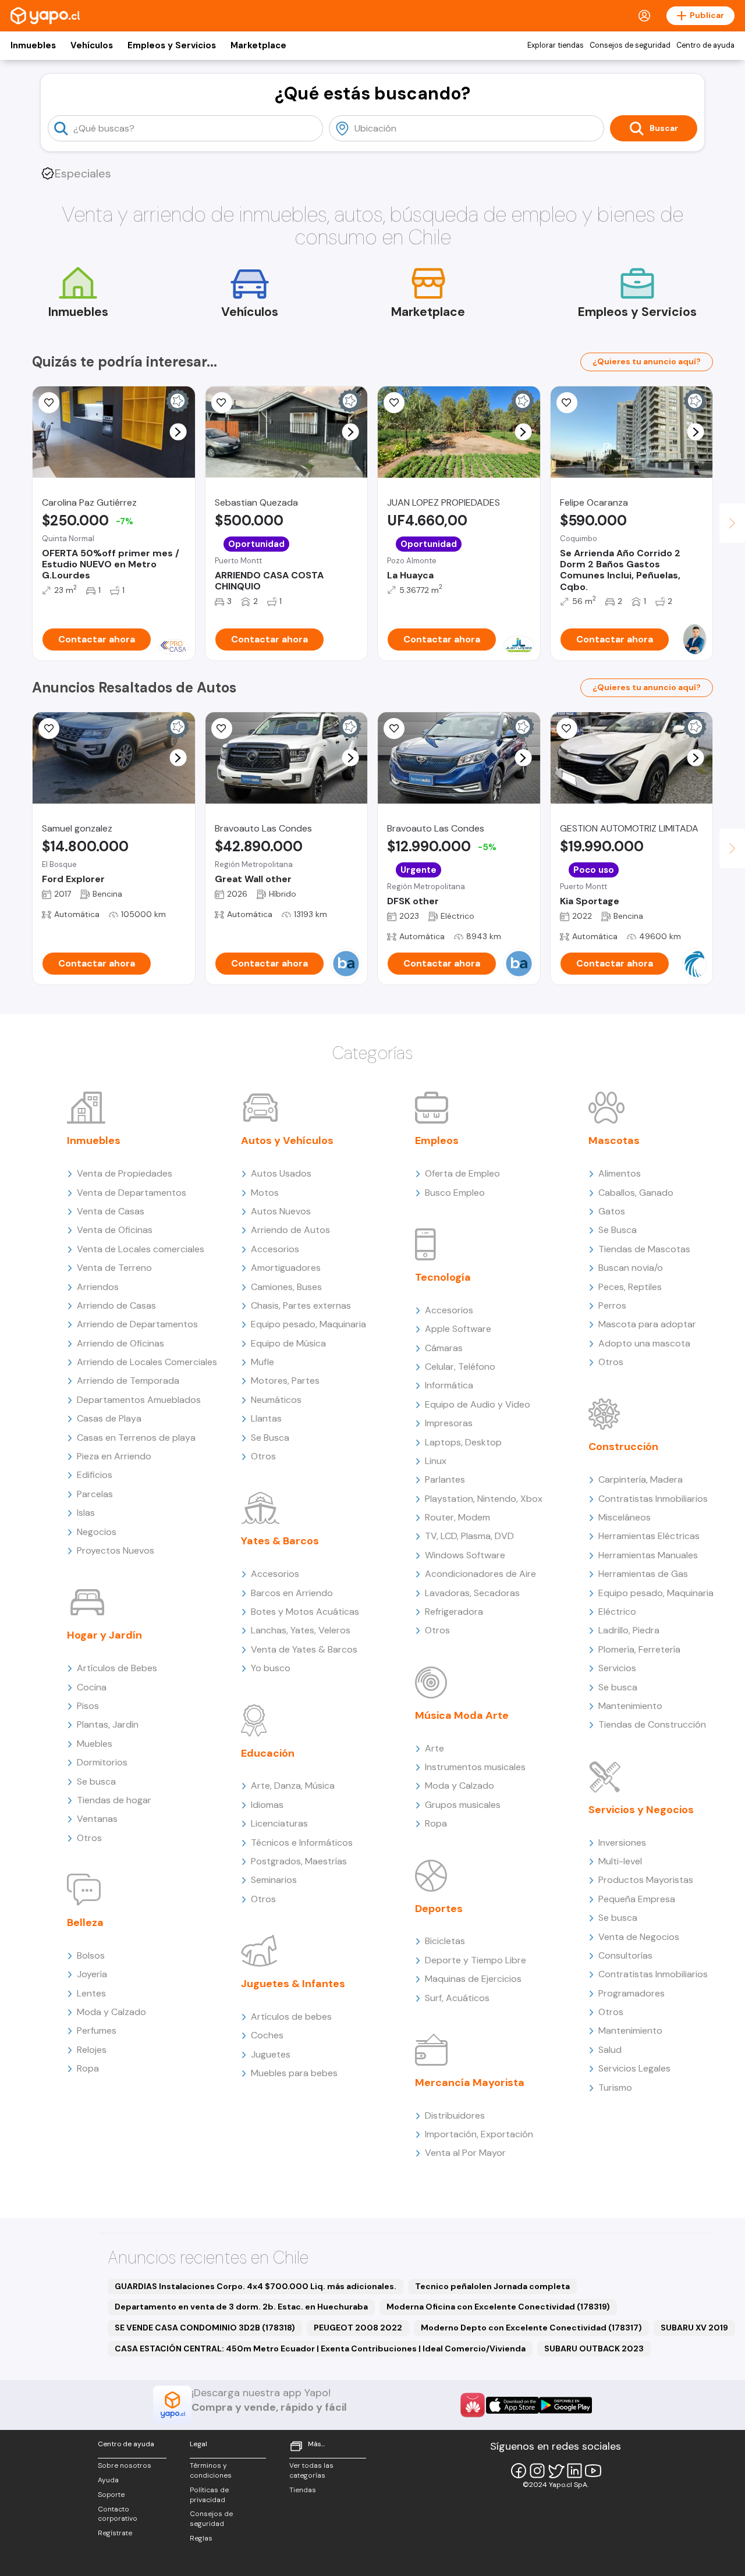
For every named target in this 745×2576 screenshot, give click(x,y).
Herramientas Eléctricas (649, 1536)
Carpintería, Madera (641, 1479)
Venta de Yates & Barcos (304, 1649)
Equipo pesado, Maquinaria (308, 1324)
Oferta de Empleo (462, 1173)
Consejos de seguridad (630, 45)
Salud (610, 2050)
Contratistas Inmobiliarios (653, 1499)
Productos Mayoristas (646, 1880)
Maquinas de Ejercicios (473, 1979)
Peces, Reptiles (630, 1287)
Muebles (95, 1744)
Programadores (632, 1993)
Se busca (96, 1781)
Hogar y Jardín (104, 1635)
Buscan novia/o (631, 1268)
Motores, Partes (285, 1381)
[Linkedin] (574, 2471)
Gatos (612, 1211)
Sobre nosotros (125, 2465)
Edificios (95, 1475)
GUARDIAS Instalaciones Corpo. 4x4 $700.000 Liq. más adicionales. (256, 2286)
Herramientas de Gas (643, 1574)
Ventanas (97, 1819)
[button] (178, 432)
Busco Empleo (455, 1193)
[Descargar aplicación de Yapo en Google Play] (565, 2405)
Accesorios (275, 1249)
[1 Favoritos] (222, 403)
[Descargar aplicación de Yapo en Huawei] (473, 2405)
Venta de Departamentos (132, 1193)
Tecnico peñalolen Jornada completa (492, 2286)
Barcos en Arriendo (292, 1593)
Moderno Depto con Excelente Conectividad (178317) (531, 2328)
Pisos (88, 1706)
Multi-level (620, 1861)
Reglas (201, 2538)
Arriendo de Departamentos (137, 1324)
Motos (265, 1193)
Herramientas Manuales (648, 1555)
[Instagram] (537, 2471)
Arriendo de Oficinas (120, 1343)
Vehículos (92, 45)
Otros (89, 1838)
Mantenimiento (630, 1706)
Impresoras (449, 1423)
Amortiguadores (286, 1268)
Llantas (266, 1418)
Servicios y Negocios (641, 1810)
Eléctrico (617, 1612)
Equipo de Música (288, 1343)
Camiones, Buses (286, 1287)
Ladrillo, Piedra (629, 1630)
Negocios (97, 1532)
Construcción (623, 1447)
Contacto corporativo (118, 2514)
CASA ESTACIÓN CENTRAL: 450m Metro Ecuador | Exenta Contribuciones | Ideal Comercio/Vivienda (320, 2348)
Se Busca (270, 1438)
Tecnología (443, 1277)
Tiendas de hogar (114, 1800)
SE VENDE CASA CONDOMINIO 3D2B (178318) (205, 2328)
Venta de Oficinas (115, 1230)
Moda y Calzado (111, 2012)
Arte (434, 1748)
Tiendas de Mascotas (644, 1249)
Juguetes (271, 2054)
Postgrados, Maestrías (299, 1861)
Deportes (439, 1909)
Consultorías (625, 1955)
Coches (267, 2035)
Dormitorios (102, 1762)
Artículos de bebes (291, 2017)
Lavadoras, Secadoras (472, 1593)
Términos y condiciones (211, 2470)
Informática (449, 1385)
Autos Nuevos (281, 1211)
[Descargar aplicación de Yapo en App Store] (512, 2405)
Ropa (88, 2068)
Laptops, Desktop (463, 1442)
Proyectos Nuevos (116, 1550)
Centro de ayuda (705, 45)
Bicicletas (445, 1941)
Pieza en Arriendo (114, 1456)
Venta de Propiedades (125, 1173)
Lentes (91, 1993)
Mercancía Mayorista (470, 2083)
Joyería (92, 1974)
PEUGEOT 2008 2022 (358, 2328)
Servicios (617, 1668)
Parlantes (445, 1479)
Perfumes (97, 2030)
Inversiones (622, 1843)
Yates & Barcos (280, 1541)
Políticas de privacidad (209, 2495)
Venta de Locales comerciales (141, 1249)
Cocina (92, 1687)
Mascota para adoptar (647, 1324)
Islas (86, 1513)
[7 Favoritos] (49, 729)
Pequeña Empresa (637, 1899)
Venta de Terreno (114, 1268)
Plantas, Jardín (108, 1724)
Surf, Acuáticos (457, 1998)
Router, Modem (457, 1517)
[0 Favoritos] (394, 403)
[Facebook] (519, 2471)
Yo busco (271, 1668)
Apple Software (458, 1329)
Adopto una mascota (644, 1343)
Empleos (437, 1140)
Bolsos (91, 1955)
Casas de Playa (109, 1418)
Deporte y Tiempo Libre (476, 1960)
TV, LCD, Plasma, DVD (469, 1536)
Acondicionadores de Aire (480, 1574)
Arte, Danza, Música (293, 1786)
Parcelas (95, 1494)
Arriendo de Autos (290, 1230)
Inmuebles (33, 45)
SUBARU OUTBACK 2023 (594, 2348)
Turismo (615, 2088)
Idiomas (267, 1805)
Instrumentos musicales (475, 1767)
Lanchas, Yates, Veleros (301, 1630)
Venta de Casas (111, 1211)
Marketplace (258, 45)
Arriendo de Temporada (128, 1381)
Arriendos (98, 1287)
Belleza (85, 1923)
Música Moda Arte (462, 1715)
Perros (612, 1305)
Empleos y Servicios (172, 45)
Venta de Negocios (639, 1937)
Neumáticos (276, 1400)
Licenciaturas (279, 1823)
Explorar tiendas (556, 45)
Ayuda (108, 2480)
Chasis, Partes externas (301, 1305)
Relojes (92, 2050)
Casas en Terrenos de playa (136, 1438)
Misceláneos (625, 1517)
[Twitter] (556, 2471)
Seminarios (274, 1880)
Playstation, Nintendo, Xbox (484, 1499)
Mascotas (614, 1140)
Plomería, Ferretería (639, 1649)
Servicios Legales (634, 2068)
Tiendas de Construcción (652, 1724)
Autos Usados (281, 1173)
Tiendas (303, 2490)
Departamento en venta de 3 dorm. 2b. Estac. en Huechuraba (241, 2307)
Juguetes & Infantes (293, 1984)
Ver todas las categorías (311, 2470)
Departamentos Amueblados (139, 1400)
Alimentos (620, 1173)
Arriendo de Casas (116, 1305)
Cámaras (444, 1348)
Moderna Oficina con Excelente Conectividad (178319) (498, 2307)
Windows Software (465, 1555)
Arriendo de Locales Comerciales (147, 1362)
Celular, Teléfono (460, 1367)
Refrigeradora (454, 1612)
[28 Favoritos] (49, 403)
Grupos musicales (463, 1805)
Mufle (262, 1362)
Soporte (111, 2495)
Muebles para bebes (294, 2073)
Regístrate (115, 2533)
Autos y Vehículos (287, 1140)
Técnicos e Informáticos (302, 1843)
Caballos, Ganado (636, 1193)
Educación (268, 1753)
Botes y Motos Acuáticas (305, 1612)
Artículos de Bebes (117, 1668)
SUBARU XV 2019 (694, 2328)
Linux (436, 1461)
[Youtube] (593, 2471)
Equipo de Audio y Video (478, 1404)
